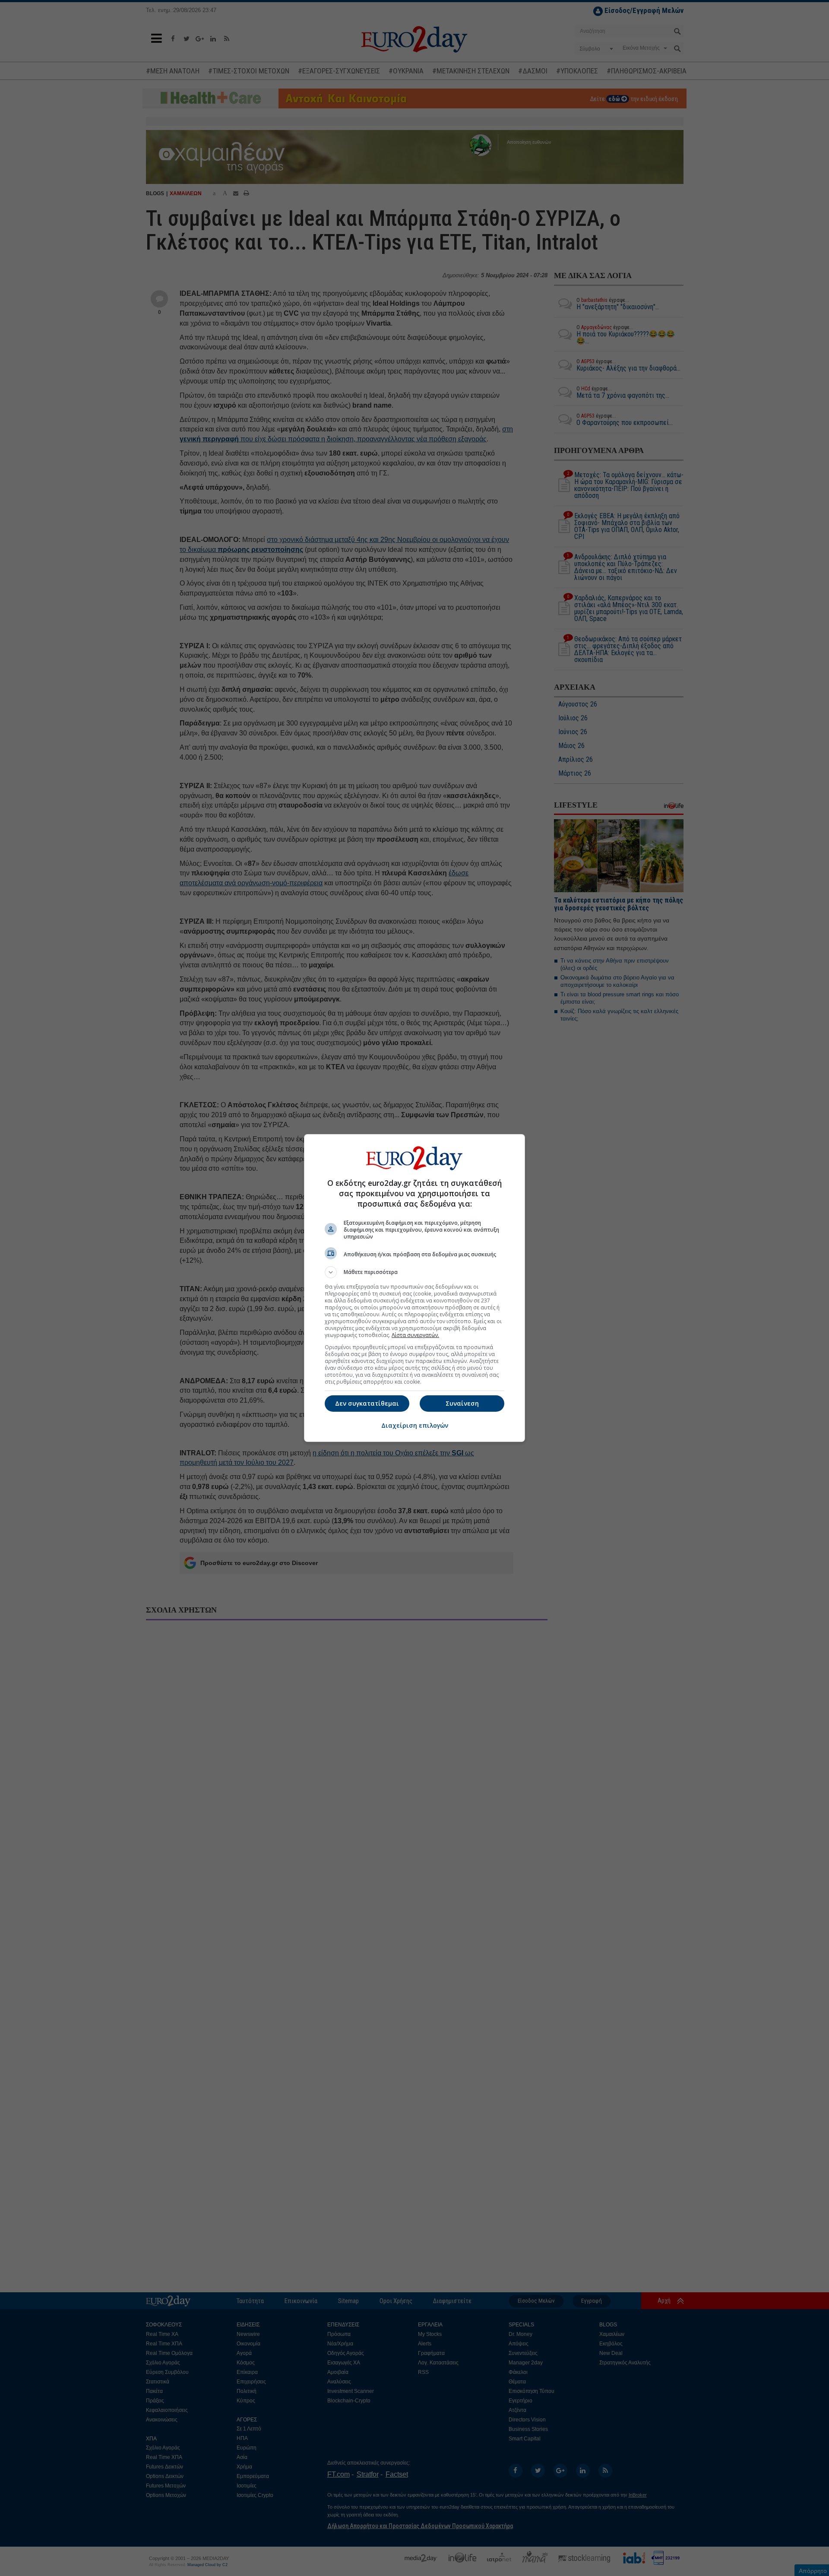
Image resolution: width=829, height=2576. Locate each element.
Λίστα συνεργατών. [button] (415, 1335)
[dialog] (414, 1288)
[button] (414, 1272)
